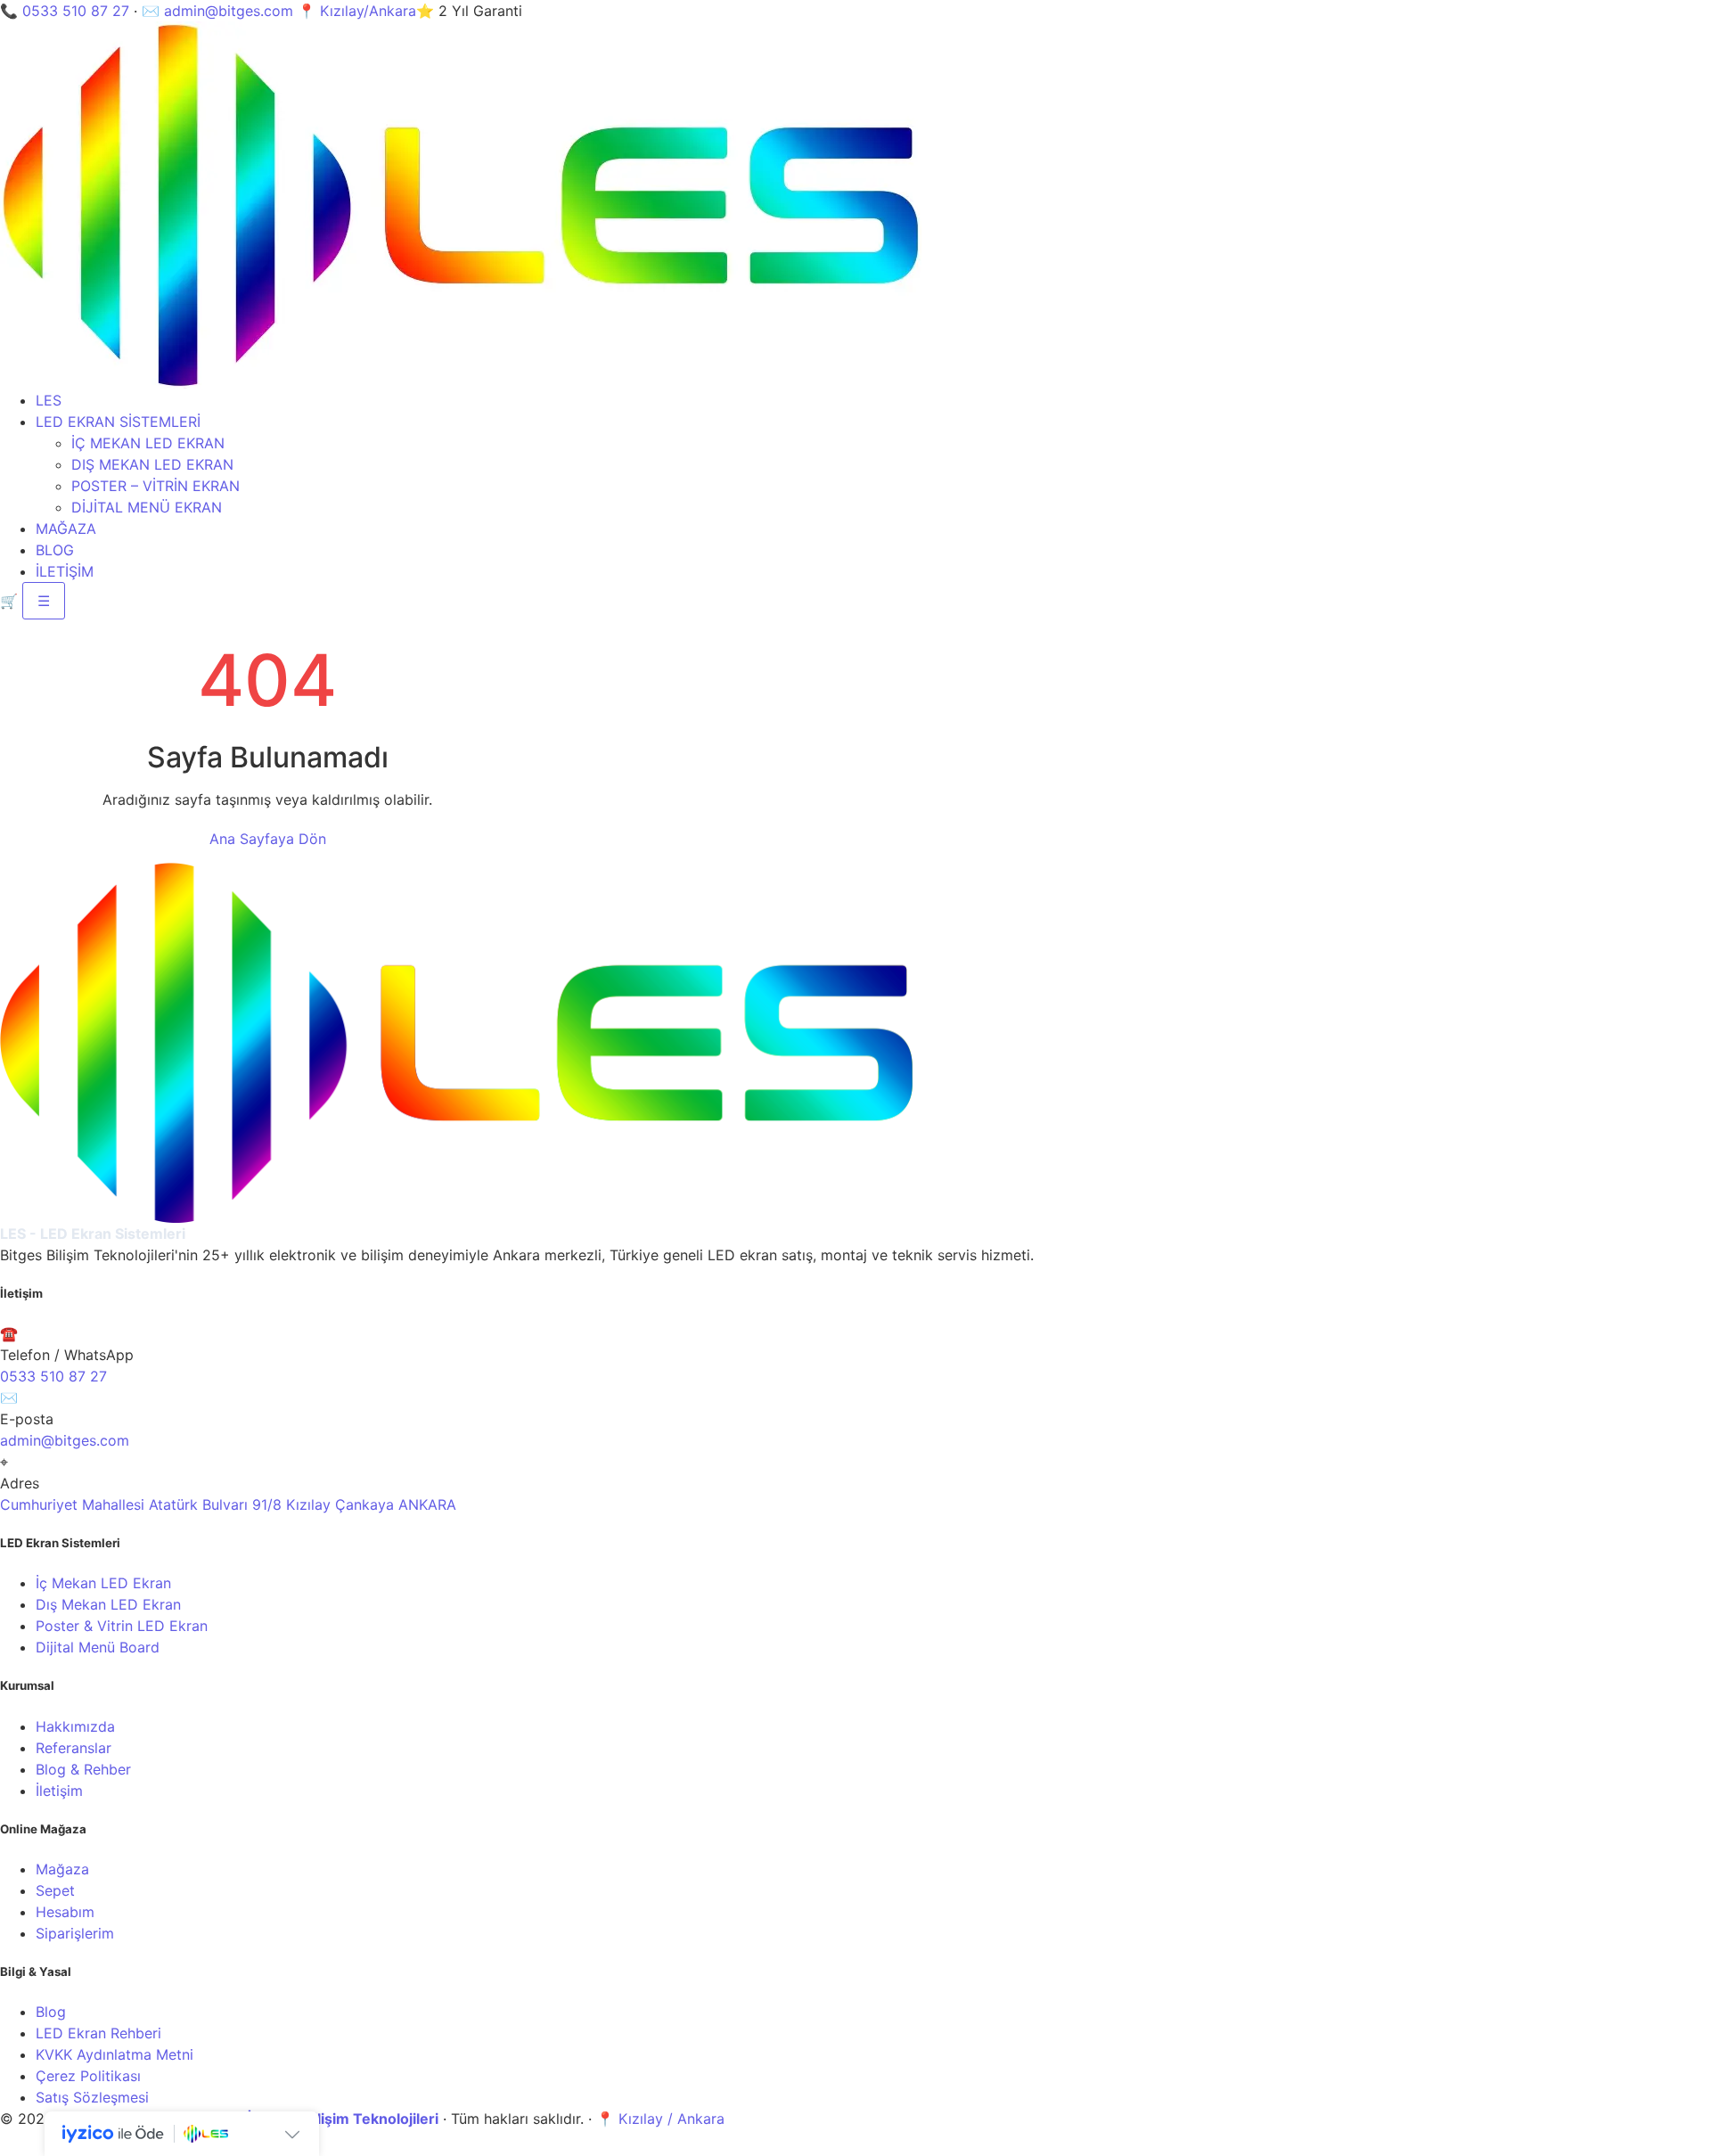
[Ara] (37, 2145)
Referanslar (74, 1748)
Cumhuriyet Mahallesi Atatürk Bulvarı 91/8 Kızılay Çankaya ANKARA (228, 1504)
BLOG (55, 550)
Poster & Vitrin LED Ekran (122, 1626)
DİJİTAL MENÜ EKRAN (147, 507)
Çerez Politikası (88, 2076)
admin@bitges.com (229, 11)
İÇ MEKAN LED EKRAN (148, 443)
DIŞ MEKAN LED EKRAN (152, 464)
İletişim (59, 1791)
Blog (51, 2012)
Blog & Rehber (83, 1769)
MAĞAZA (66, 529)
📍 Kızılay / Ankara (660, 2119)
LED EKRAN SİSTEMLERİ (118, 422)
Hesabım (65, 1912)
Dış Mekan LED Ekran (108, 1604)
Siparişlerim (75, 1933)
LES (49, 400)
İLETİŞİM (65, 571)
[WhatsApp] (13, 2145)
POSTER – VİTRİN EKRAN (156, 486)
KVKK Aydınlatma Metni (115, 2054)
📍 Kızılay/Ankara (357, 11)
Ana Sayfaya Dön (268, 839)
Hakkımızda (75, 1726)
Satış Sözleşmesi (92, 2097)
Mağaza (62, 1869)
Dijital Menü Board (98, 1647)
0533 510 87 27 (76, 11)
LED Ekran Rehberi (98, 2033)
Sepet (55, 1890)
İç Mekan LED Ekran (103, 1583)
